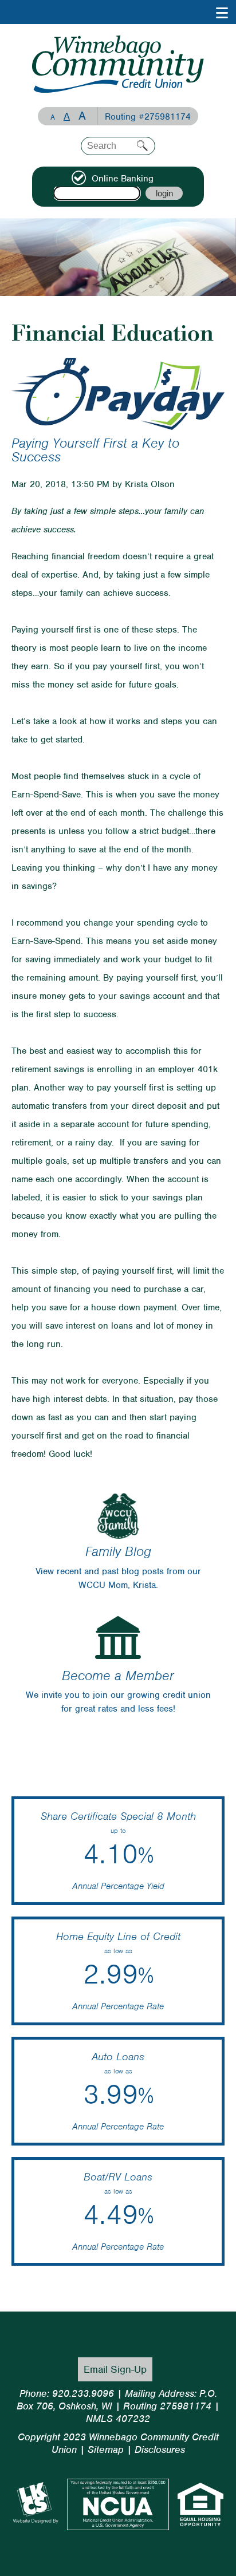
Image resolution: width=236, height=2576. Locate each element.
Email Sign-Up (115, 2369)
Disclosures (160, 2449)
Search (142, 146)
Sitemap (106, 2449)
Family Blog (118, 1551)
